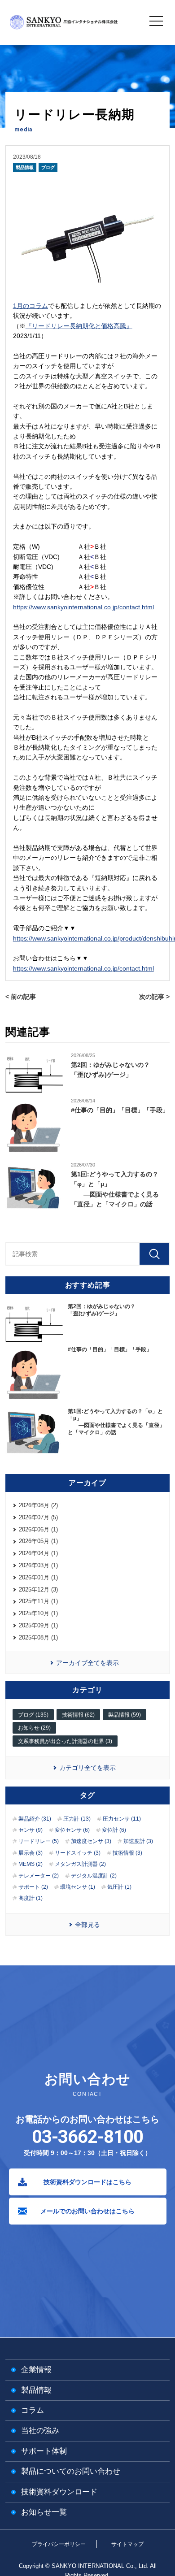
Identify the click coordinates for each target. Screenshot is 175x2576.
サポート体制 (44, 2451)
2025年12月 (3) (38, 1589)
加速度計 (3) (138, 1841)
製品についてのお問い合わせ (71, 2471)
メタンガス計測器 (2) (80, 1864)
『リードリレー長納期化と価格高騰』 (79, 326)
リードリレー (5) (39, 1841)
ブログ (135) (33, 1715)
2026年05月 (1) (38, 1541)
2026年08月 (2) (38, 1505)
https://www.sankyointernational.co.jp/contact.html (83, 607)
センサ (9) (31, 1830)
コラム (33, 2410)
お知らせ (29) (34, 1728)
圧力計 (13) (77, 1819)
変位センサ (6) (72, 1830)
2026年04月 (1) (38, 1553)
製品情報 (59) (125, 1715)
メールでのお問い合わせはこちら (87, 2211)
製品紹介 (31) (35, 1819)
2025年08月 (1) (38, 1637)
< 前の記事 (21, 997)
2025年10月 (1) (38, 1613)
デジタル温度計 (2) (94, 1876)
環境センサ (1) (78, 1887)
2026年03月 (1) (38, 1565)
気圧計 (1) (119, 1887)
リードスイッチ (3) (78, 1853)
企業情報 (36, 2370)
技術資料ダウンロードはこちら (87, 2182)
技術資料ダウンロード (59, 2492)
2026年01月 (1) (38, 1577)
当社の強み (40, 2431)
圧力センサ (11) (122, 1819)
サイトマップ (127, 2544)
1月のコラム (31, 306)
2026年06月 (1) (38, 1529)
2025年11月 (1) (38, 1601)
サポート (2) (33, 1887)
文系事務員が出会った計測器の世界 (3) (65, 1741)
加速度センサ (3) (91, 1841)
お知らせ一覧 (44, 2512)
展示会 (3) (31, 1853)
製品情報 (25, 167)
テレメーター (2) (39, 1876)
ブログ (48, 167)
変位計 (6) (114, 1830)
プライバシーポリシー (59, 2544)
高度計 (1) (31, 1898)
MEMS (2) (31, 1864)
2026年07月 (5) (38, 1517)
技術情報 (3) (127, 1853)
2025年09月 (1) (38, 1625)
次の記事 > (154, 997)
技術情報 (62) (78, 1715)
